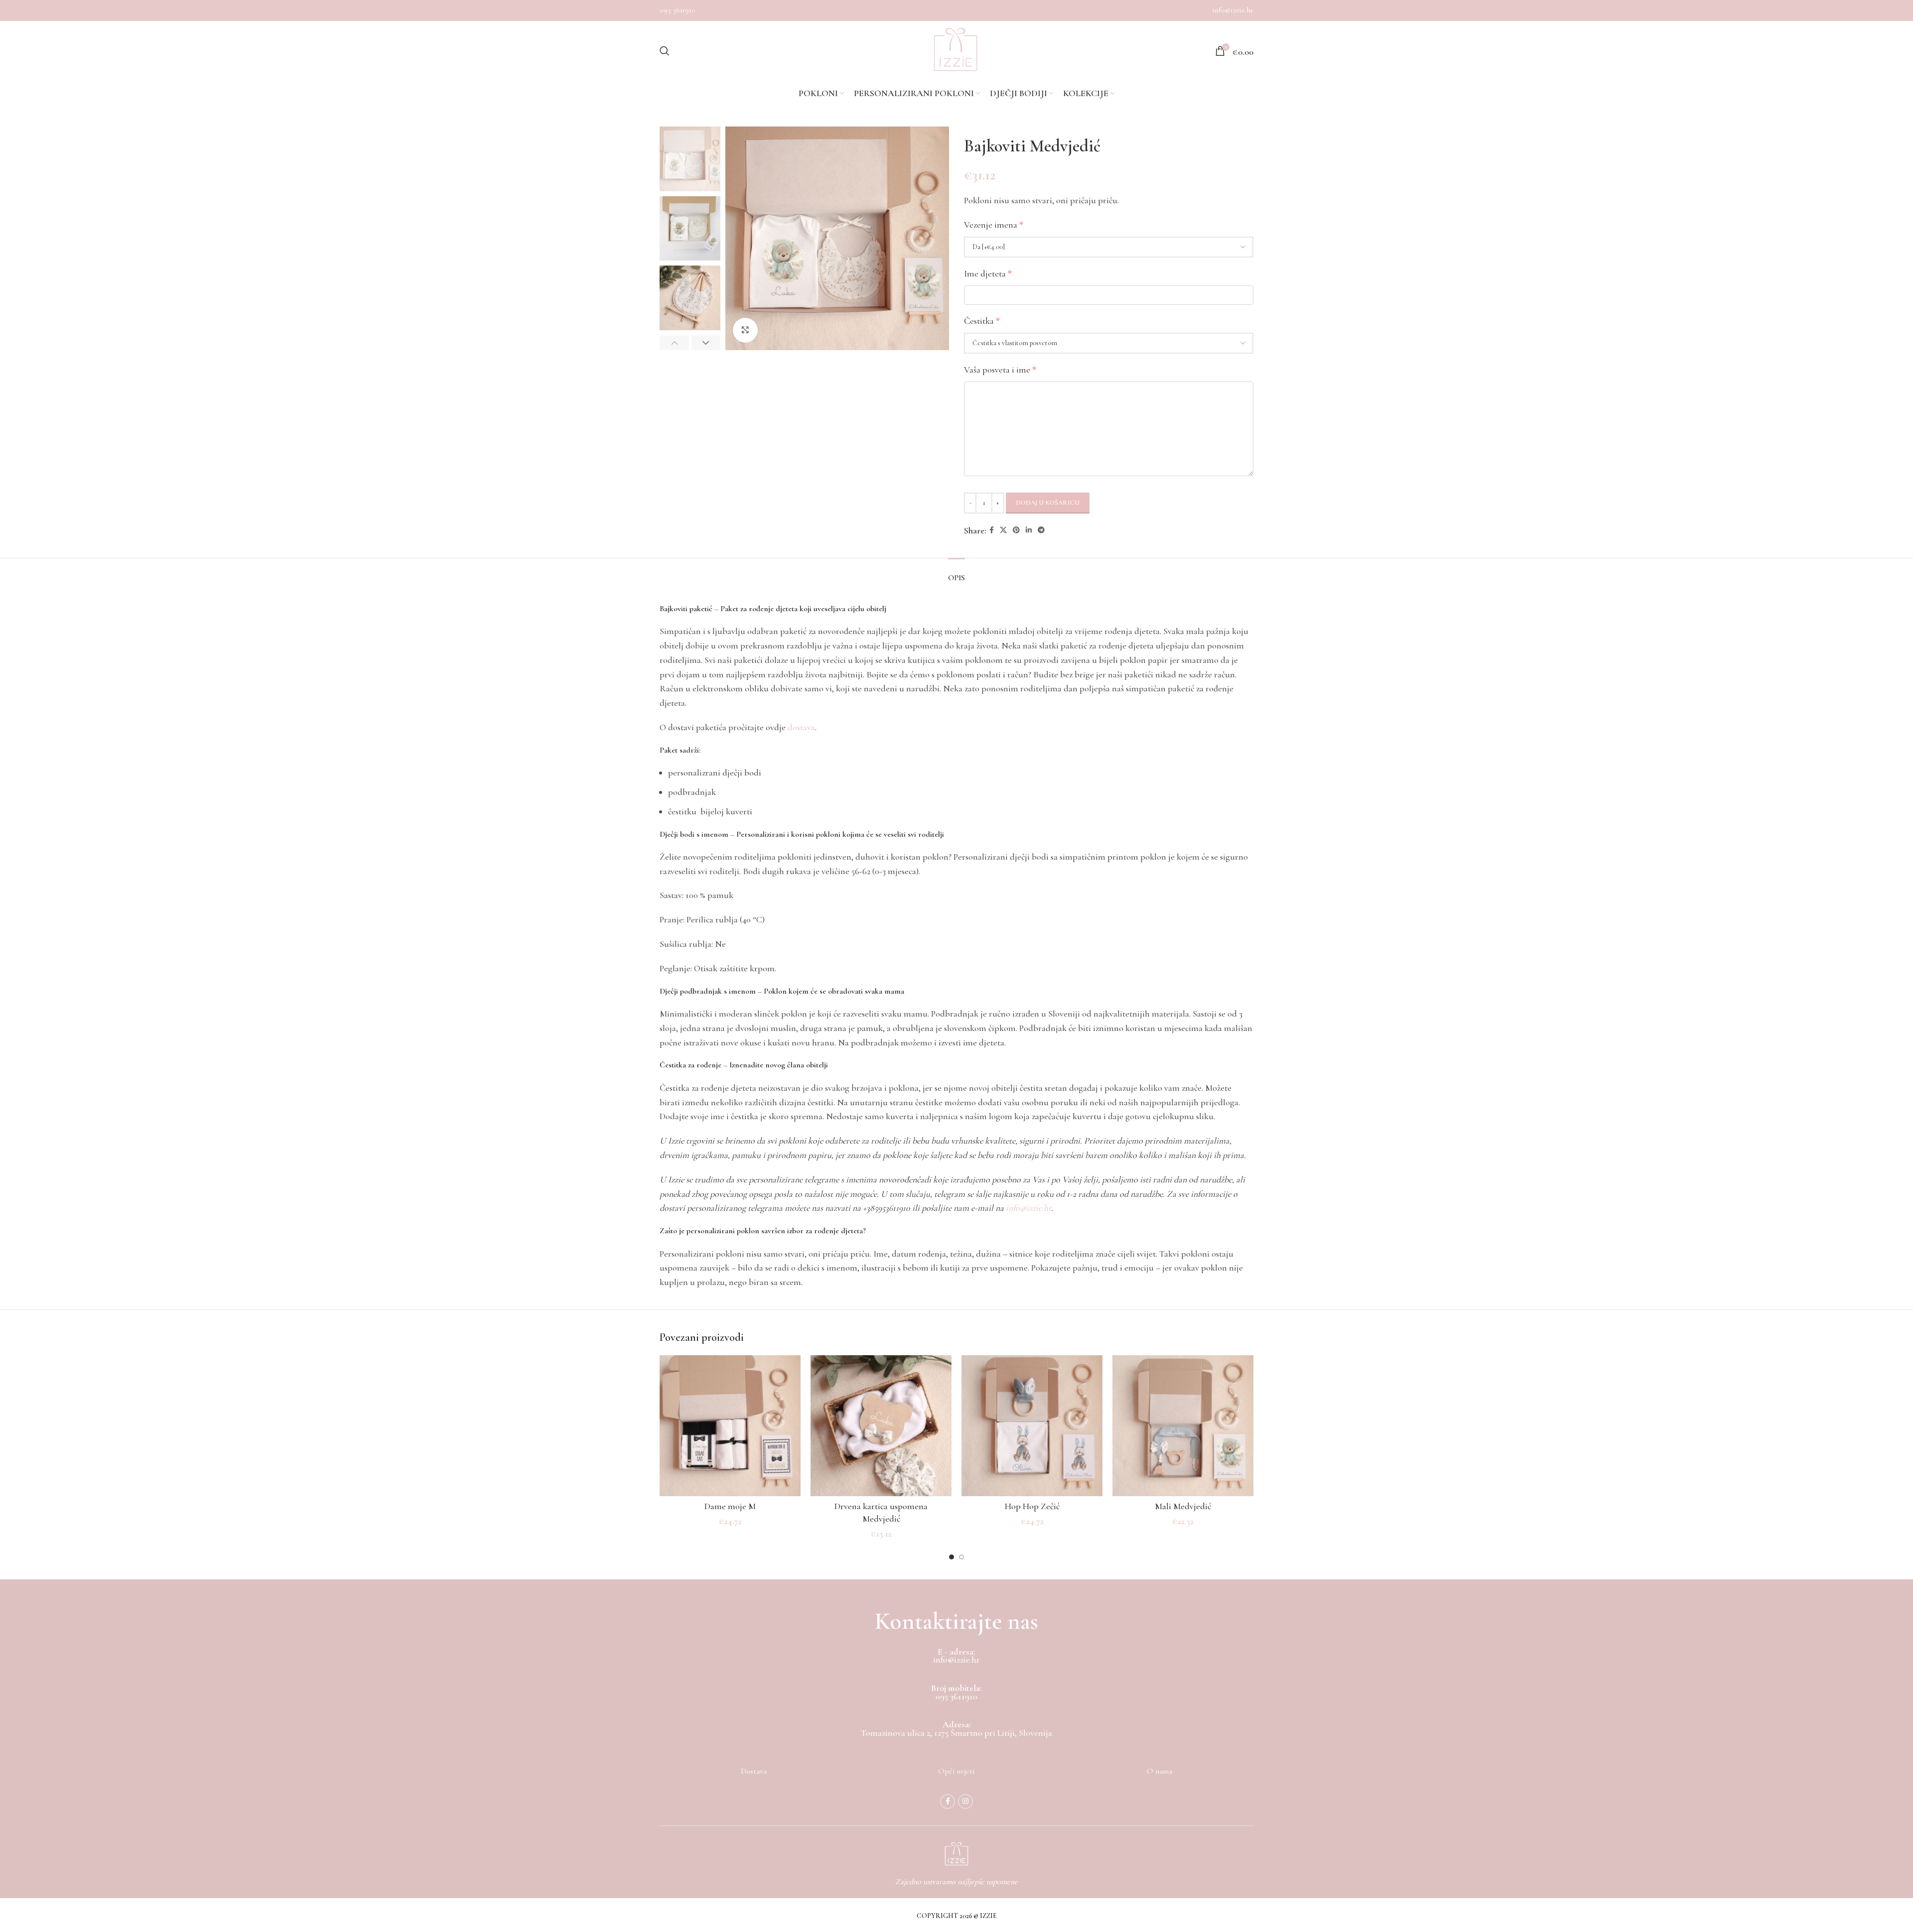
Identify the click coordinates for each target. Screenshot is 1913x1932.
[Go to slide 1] (952, 1557)
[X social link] (1003, 530)
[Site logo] (956, 51)
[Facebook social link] (992, 530)
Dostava (754, 1771)
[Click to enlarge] (745, 330)
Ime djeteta (988, 273)
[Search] (665, 51)
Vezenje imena (994, 225)
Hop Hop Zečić (1032, 1506)
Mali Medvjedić (1183, 1506)
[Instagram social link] (965, 1802)
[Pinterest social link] (1016, 530)
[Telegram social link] (1041, 530)
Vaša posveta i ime (1000, 370)
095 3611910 (678, 10)
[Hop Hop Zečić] (1032, 1426)
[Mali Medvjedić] (1183, 1426)
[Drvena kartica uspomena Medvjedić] (881, 1426)
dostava (801, 727)
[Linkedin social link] (1029, 530)
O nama (1160, 1771)
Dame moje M (730, 1506)
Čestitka (982, 321)
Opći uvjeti (956, 1771)
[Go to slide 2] (961, 1557)
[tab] (956, 573)
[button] (674, 343)
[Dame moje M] (730, 1426)
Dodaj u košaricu (1048, 503)
